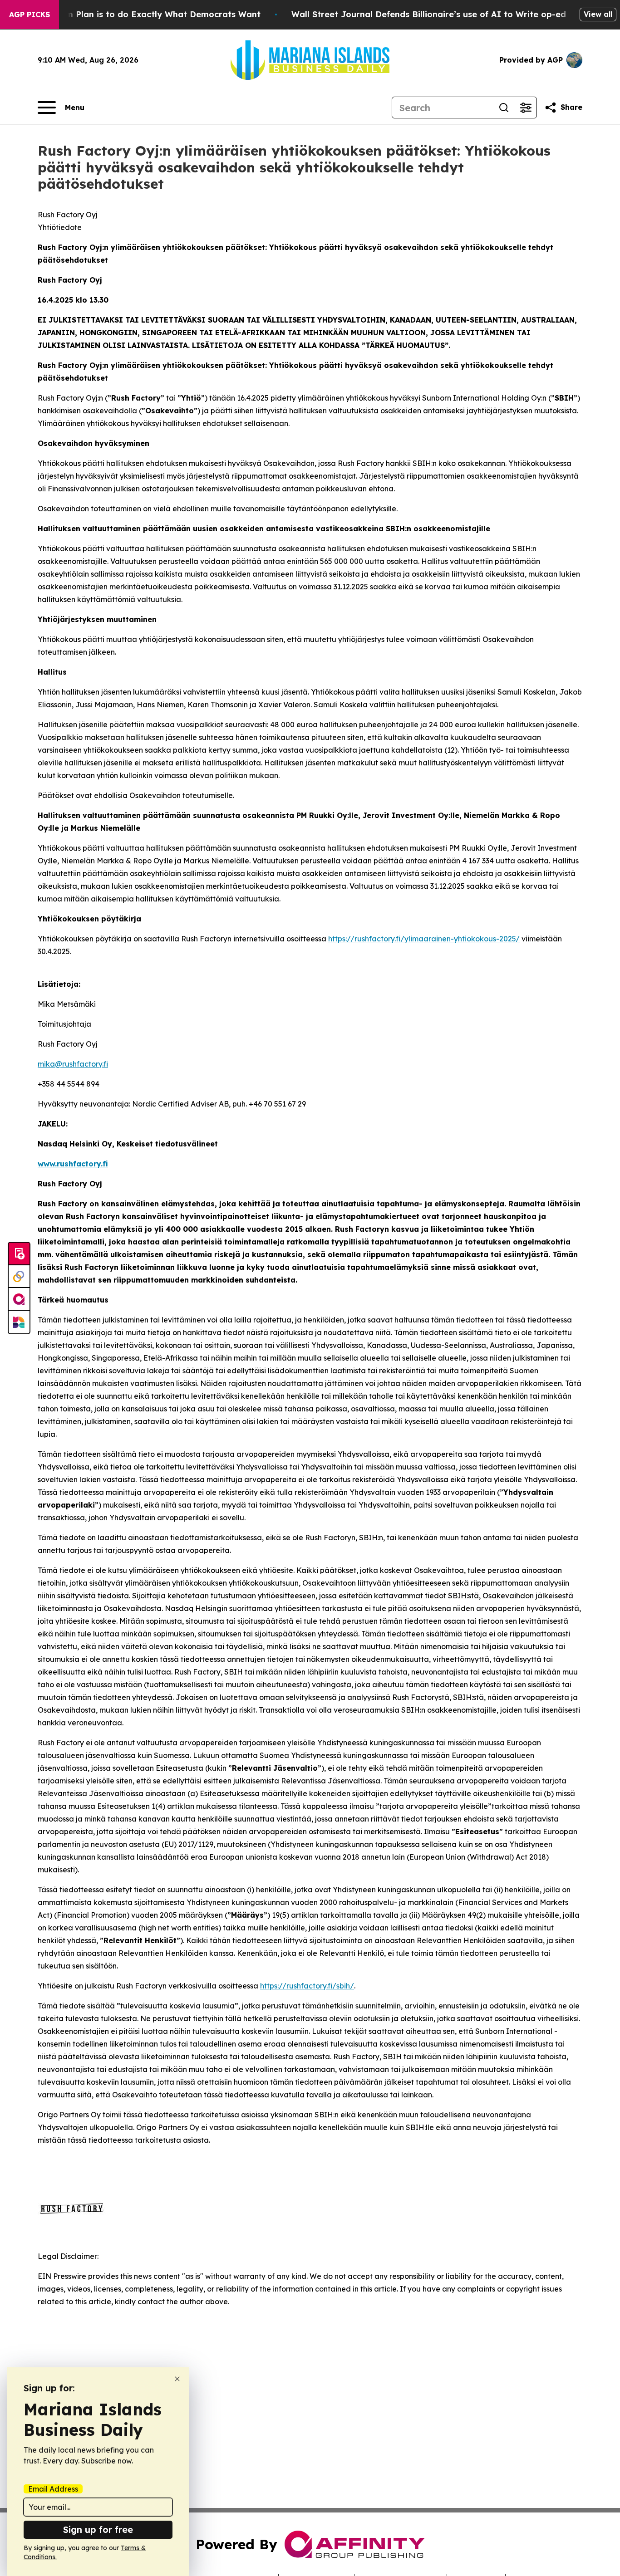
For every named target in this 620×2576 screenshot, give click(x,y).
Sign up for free (98, 2529)
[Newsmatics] (19, 1322)
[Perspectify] (19, 1277)
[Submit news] (19, 1254)
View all (598, 14)
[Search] (504, 108)
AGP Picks (30, 15)
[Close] (177, 2379)
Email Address (53, 2489)
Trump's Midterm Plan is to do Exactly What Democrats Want (132, 14)
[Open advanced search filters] (526, 108)
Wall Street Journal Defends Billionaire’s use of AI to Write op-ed (429, 14)
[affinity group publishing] (19, 1299)
